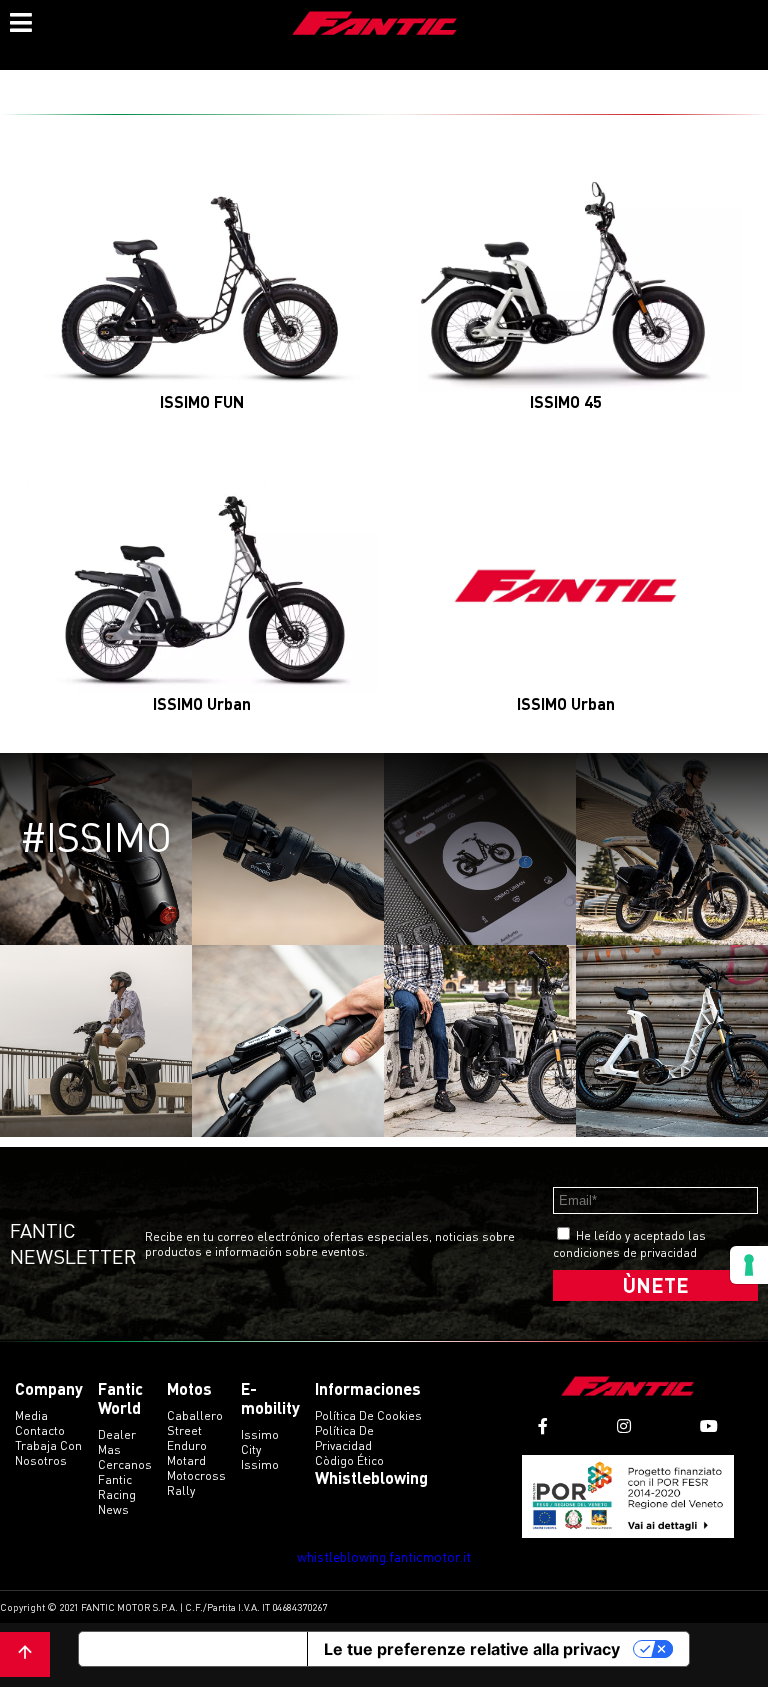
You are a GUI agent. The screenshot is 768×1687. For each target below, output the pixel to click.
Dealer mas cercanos (125, 1449)
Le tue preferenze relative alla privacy (472, 1649)
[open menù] (20, 20)
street (184, 1430)
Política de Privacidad (344, 1438)
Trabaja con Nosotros (48, 1453)
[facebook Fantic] (543, 1426)
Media (31, 1415)
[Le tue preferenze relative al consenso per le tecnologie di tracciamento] (749, 1265)
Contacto (40, 1430)
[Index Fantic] (375, 25)
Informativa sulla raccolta (193, 1649)
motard (186, 1460)
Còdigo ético (349, 1460)
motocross (196, 1475)
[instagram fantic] (624, 1426)
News (113, 1509)
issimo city (260, 1442)
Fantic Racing (117, 1487)
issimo (260, 1464)
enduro (187, 1445)
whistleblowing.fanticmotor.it (384, 1556)
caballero (195, 1415)
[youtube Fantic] (709, 1426)
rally (181, 1490)
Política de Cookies (368, 1415)
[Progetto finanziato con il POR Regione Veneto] (628, 1496)
